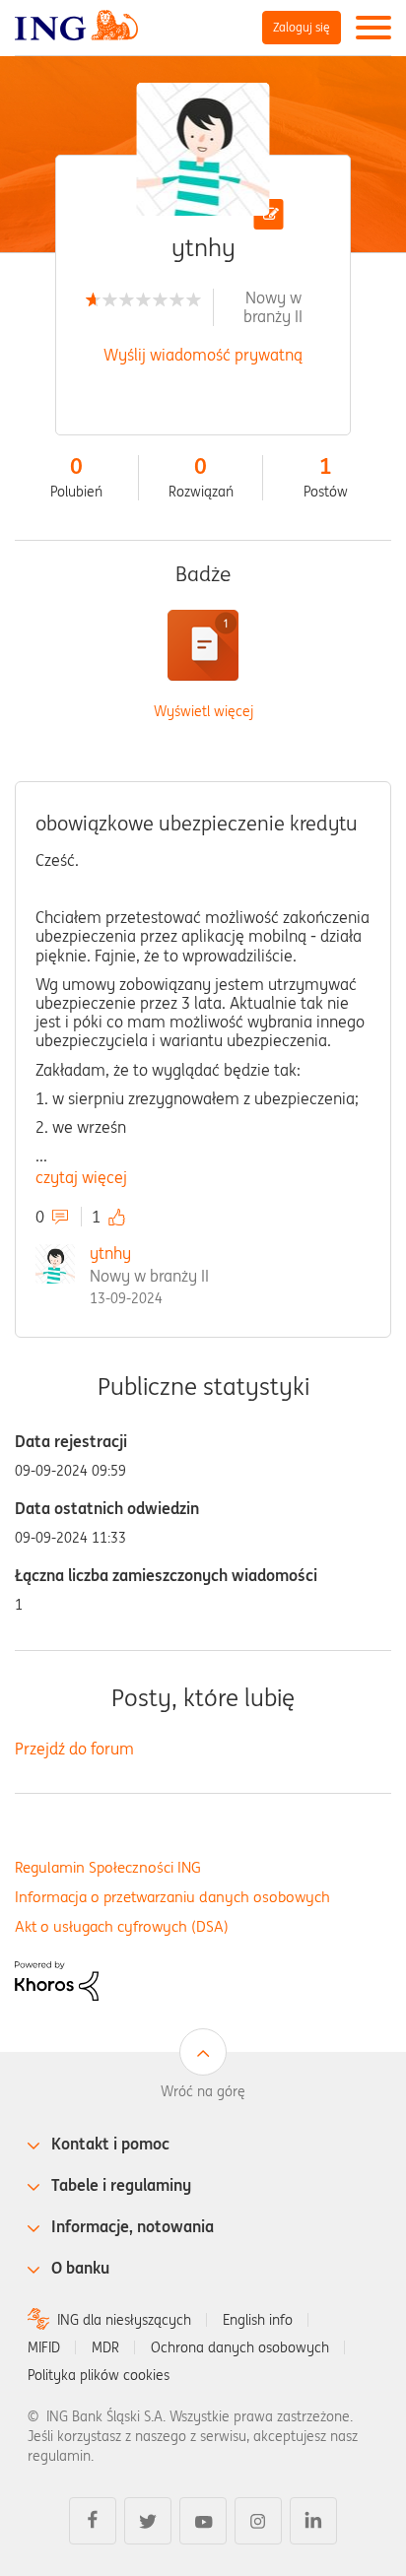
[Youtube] (203, 2521)
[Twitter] (148, 2521)
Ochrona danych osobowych (240, 2347)
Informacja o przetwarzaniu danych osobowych (172, 1897)
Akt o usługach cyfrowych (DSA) (122, 1926)
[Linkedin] (313, 2521)
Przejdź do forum (74, 1749)
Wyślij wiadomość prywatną (203, 355)
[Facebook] (93, 2521)
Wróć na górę (203, 2091)
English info (258, 2320)
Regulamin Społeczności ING (108, 1867)
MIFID (44, 2347)
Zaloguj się (302, 27)
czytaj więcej (81, 1177)
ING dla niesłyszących (124, 2320)
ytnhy (110, 1253)
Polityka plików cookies (99, 2375)
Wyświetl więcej (203, 712)
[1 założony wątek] (203, 645)
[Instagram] (258, 2521)
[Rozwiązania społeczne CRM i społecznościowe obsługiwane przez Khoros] (57, 1979)
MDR (105, 2347)
